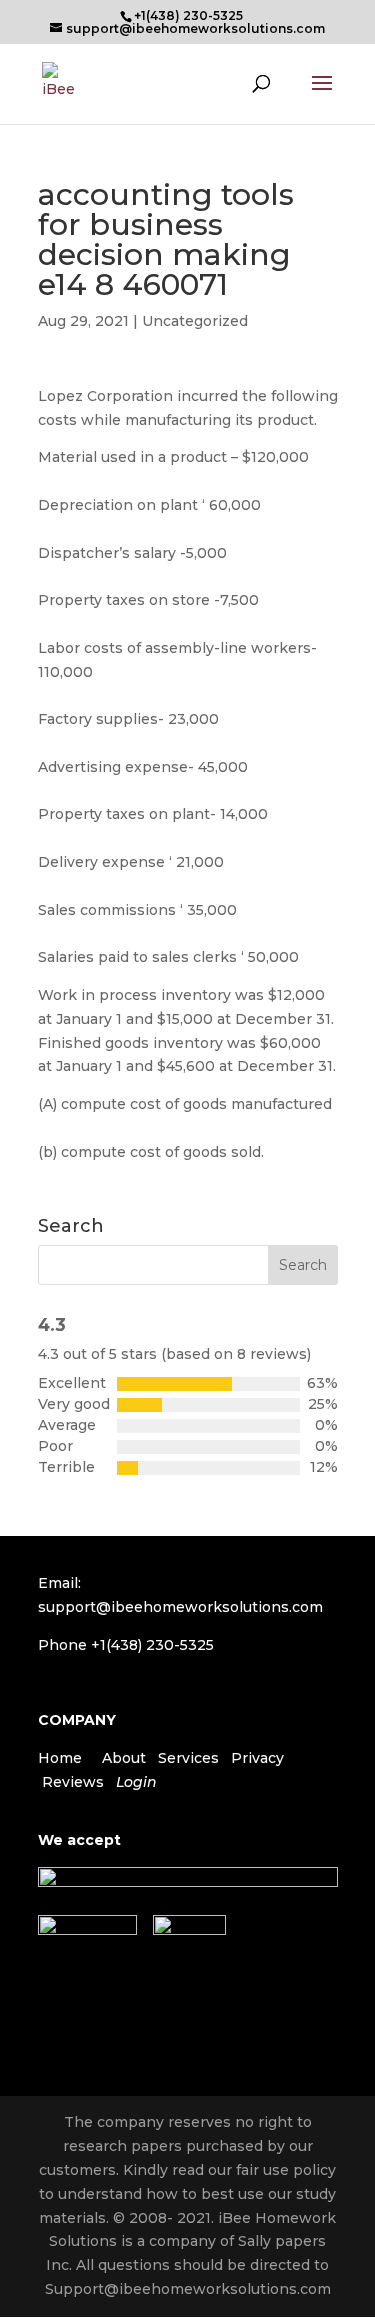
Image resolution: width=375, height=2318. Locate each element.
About (124, 1758)
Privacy (257, 1758)
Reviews (73, 1782)
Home (60, 1758)
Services (188, 1758)
